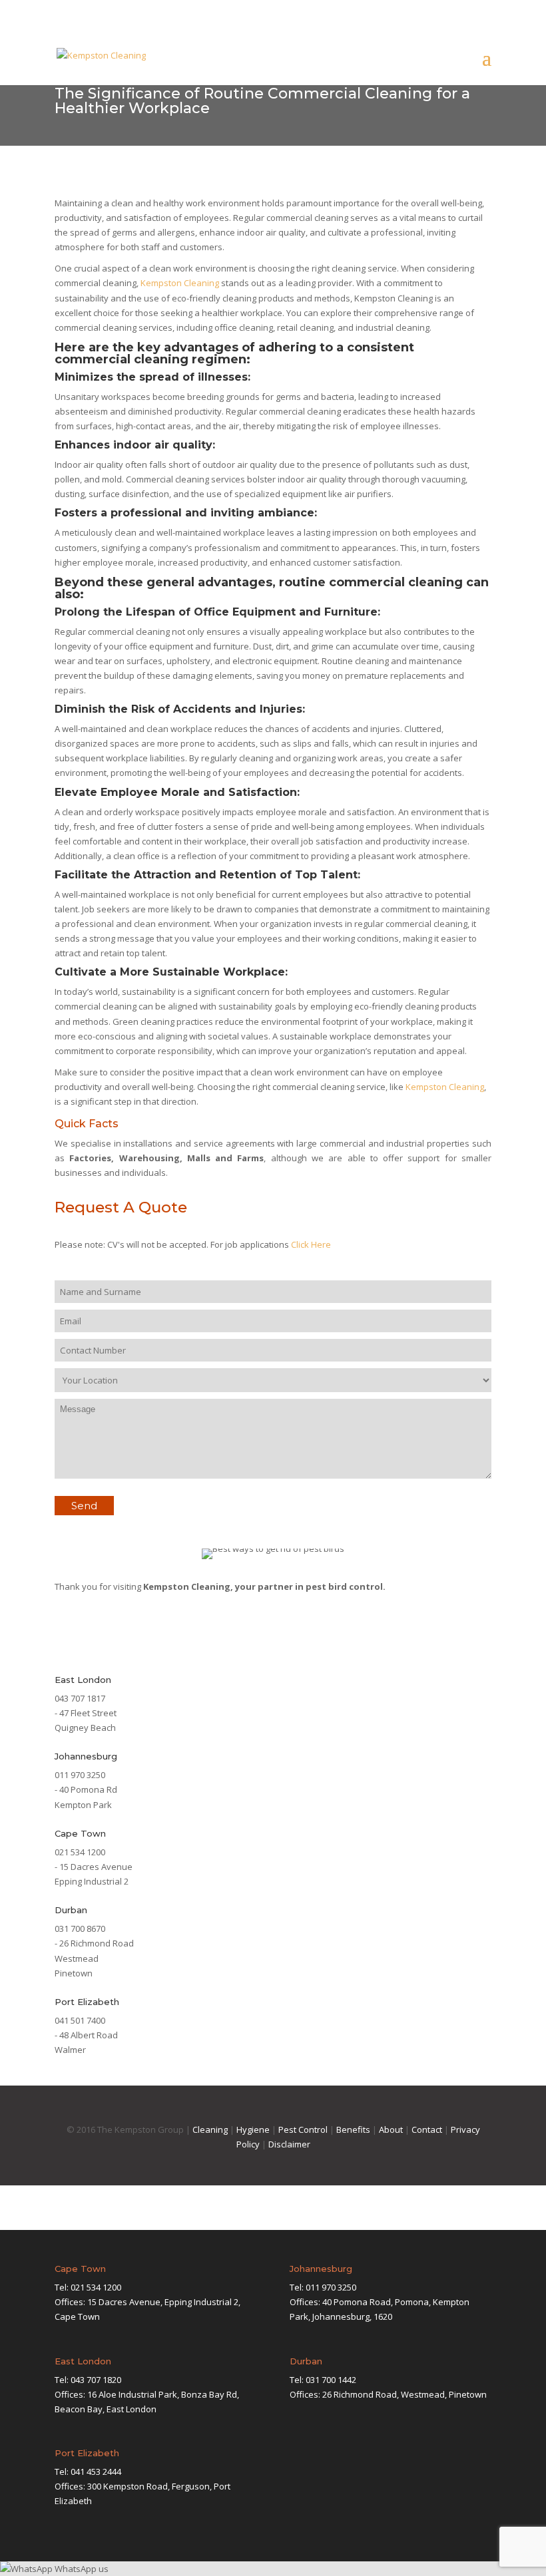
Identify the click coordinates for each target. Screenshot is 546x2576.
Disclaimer (289, 2144)
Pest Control (303, 2129)
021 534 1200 (96, 2287)
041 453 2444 (96, 2472)
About (391, 2129)
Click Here (311, 1244)
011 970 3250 (331, 2287)
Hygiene (253, 2129)
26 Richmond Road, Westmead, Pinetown (405, 2394)
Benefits (353, 2129)
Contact (427, 2129)
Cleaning (210, 2129)
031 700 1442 (331, 2380)
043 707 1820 (96, 2380)
